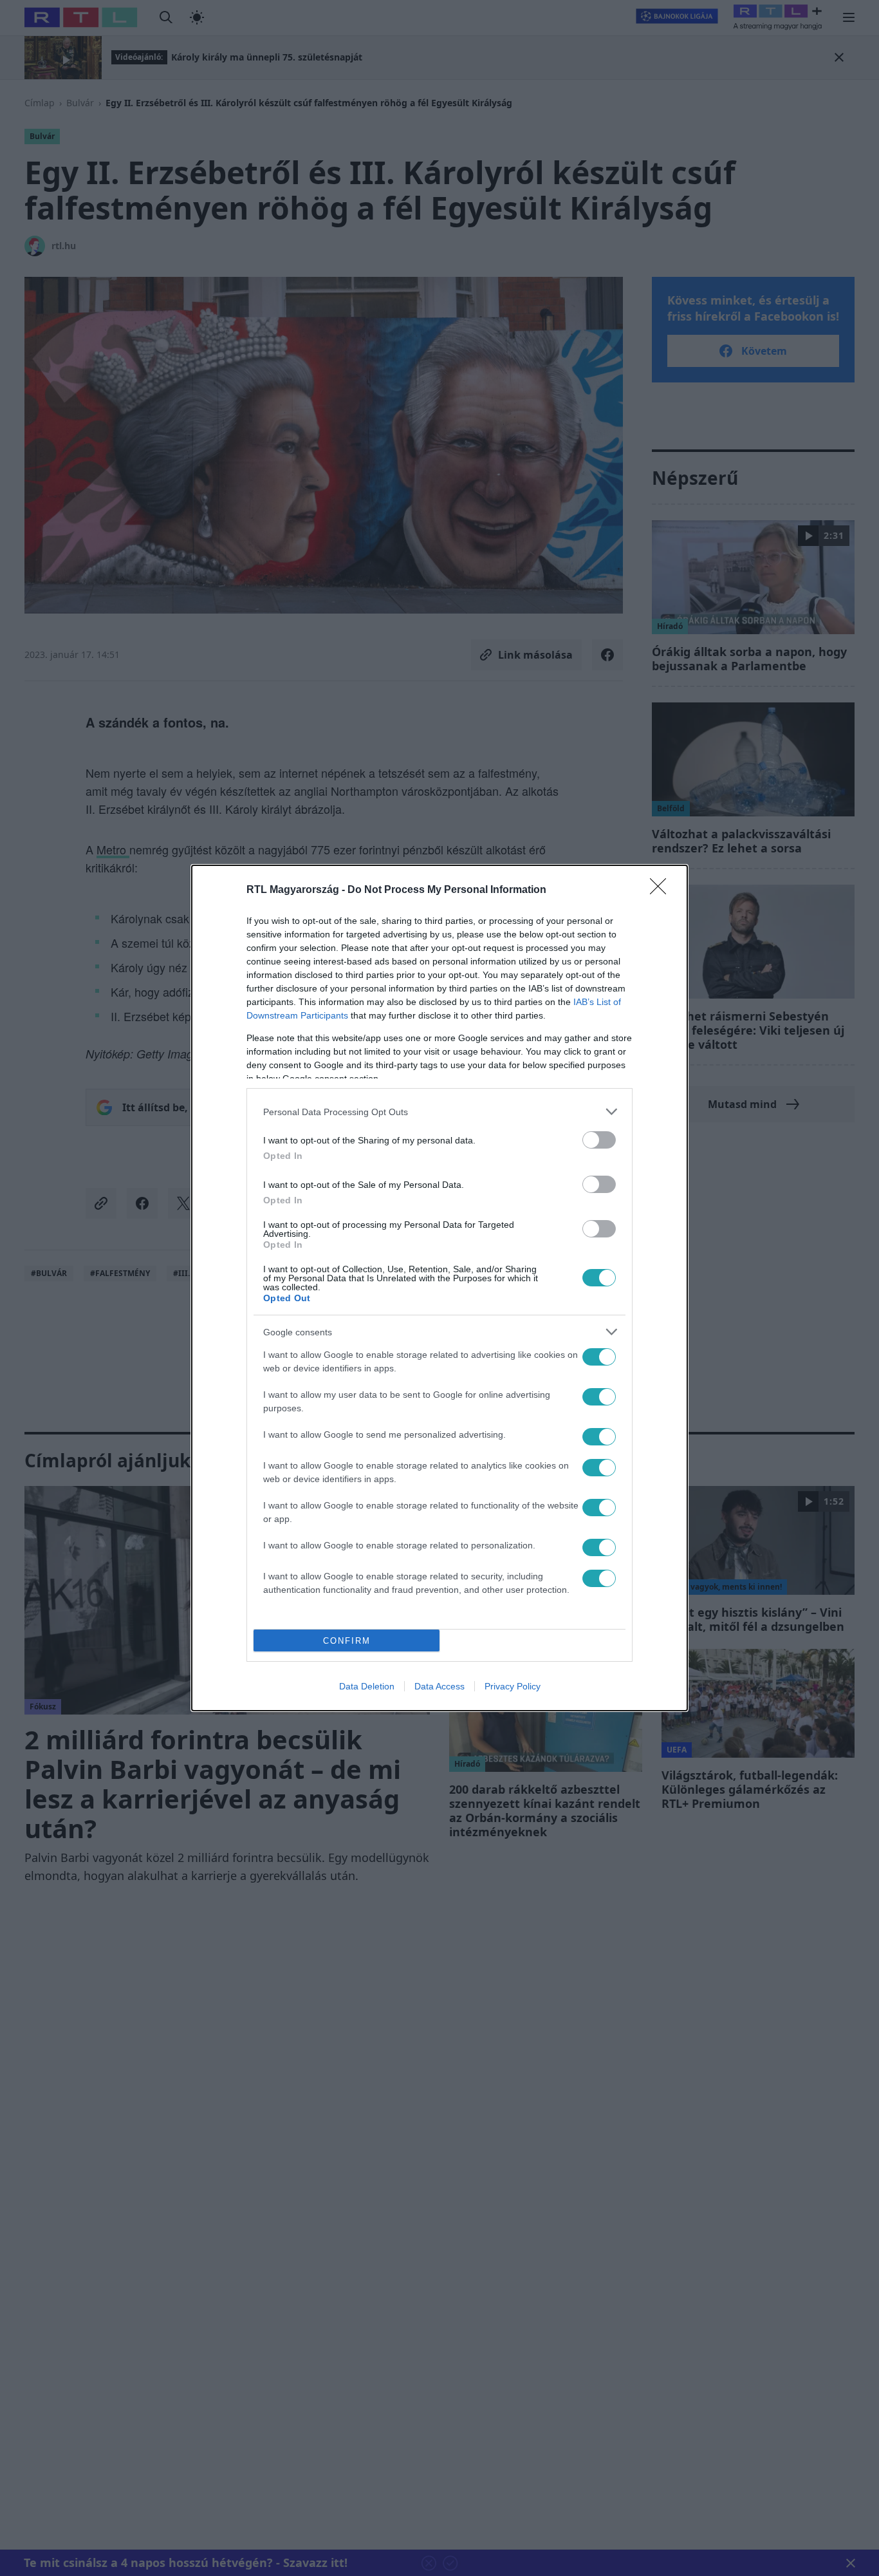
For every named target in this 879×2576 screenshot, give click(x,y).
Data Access (439, 1686)
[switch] (599, 1140)
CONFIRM (347, 1641)
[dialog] (439, 1288)
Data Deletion (367, 1686)
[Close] (662, 890)
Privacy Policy (513, 1686)
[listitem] (439, 1112)
